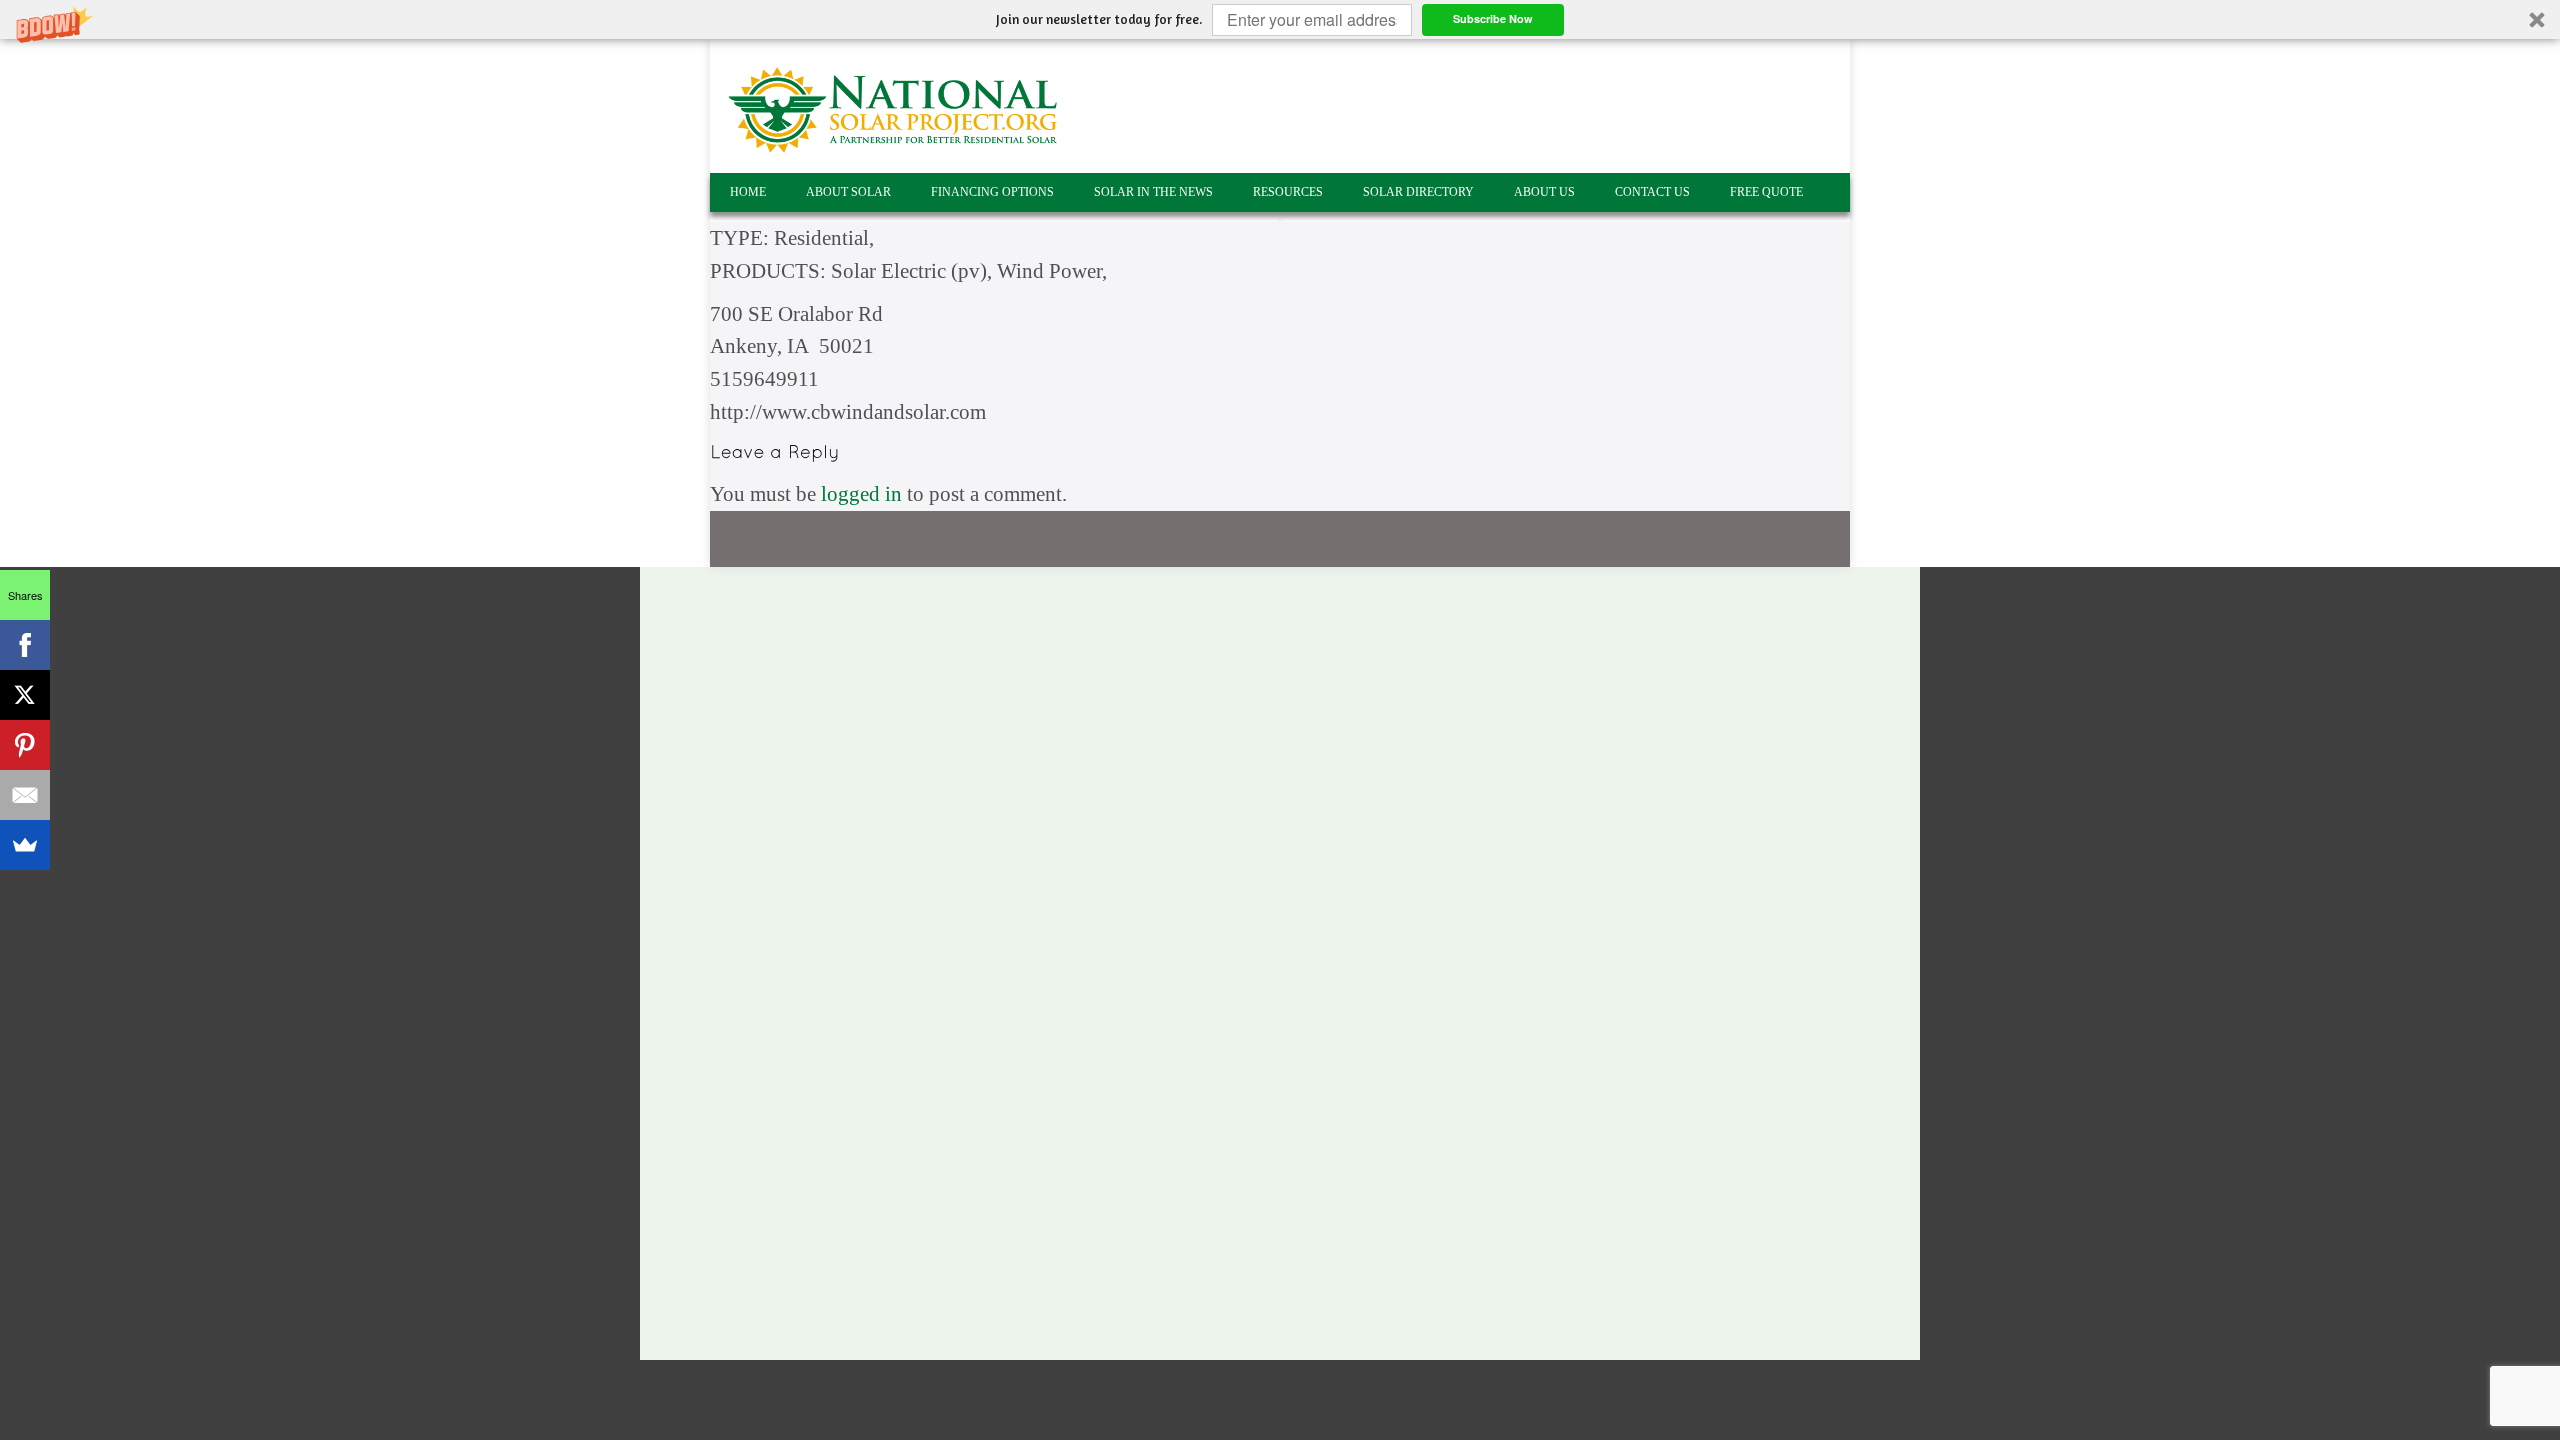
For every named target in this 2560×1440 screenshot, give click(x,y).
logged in (861, 494)
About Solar (848, 192)
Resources (1288, 192)
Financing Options (992, 192)
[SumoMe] (25, 845)
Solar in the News (1153, 192)
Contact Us (1652, 192)
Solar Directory (1418, 192)
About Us (1544, 192)
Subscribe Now (1493, 18)
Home (748, 192)
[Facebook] (25, 645)
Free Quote (1766, 192)
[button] (1280, 19)
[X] (25, 695)
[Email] (25, 795)
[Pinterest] (25, 745)
